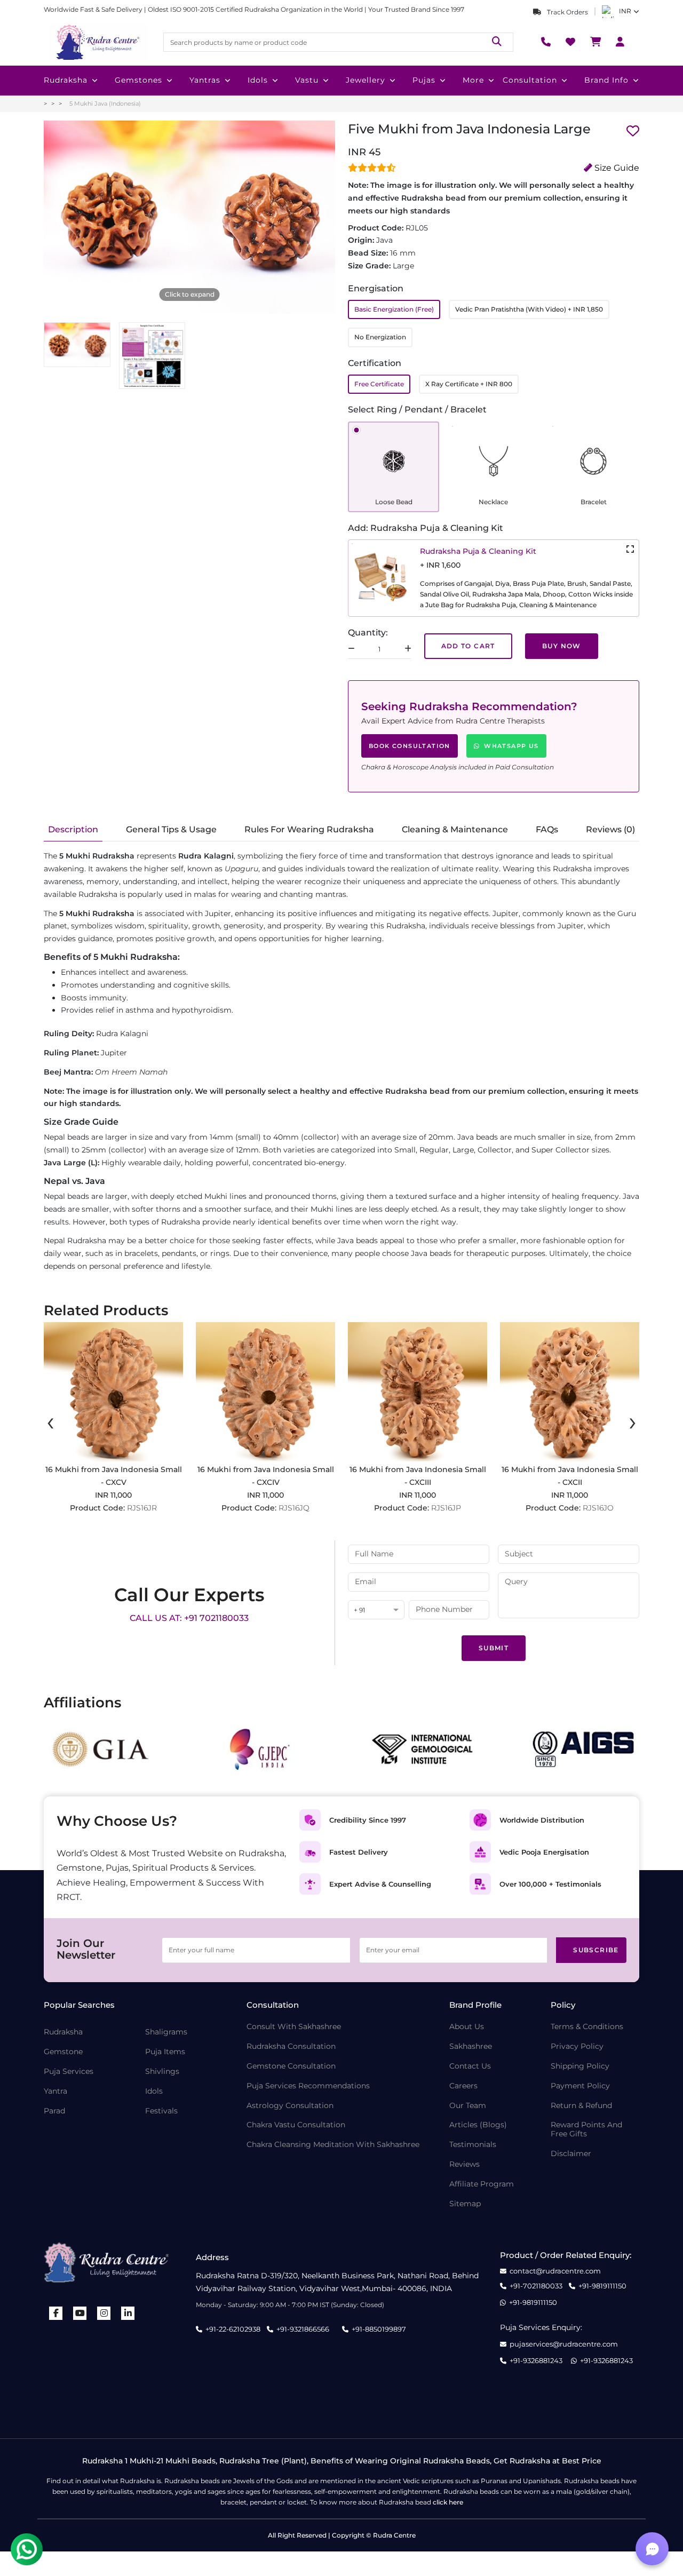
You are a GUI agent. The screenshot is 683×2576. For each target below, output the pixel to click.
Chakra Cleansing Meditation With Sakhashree (333, 2145)
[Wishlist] (570, 42)
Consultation (530, 80)
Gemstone (63, 2052)
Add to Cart (468, 646)
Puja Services (69, 2072)
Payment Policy (580, 2086)
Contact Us (470, 2066)
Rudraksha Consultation (291, 2046)
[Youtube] (80, 2313)
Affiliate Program (482, 2184)
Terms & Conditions (587, 2027)
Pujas (424, 80)
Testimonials (473, 2145)
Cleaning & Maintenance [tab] (455, 829)
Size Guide (616, 168)
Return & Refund (581, 2106)
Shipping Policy (580, 2066)
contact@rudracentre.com (555, 2271)
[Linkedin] (128, 2313)
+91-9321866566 (303, 2329)
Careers (463, 2086)
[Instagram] (104, 2313)
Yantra (55, 2091)
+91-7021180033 (536, 2286)
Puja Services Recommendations (308, 2086)
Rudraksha (66, 80)
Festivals (161, 2111)
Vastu (307, 80)
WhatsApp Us (511, 746)
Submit (494, 1648)
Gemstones (138, 80)
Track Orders (567, 12)
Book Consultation (410, 746)
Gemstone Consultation (291, 2066)
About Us (467, 2027)
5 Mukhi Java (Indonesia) (105, 104)
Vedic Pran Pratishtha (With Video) (529, 309)
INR (625, 11)
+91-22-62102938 (233, 2329)
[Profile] (620, 42)
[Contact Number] (546, 42)
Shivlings (162, 2072)
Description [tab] (73, 829)
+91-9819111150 (602, 2286)
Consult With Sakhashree (294, 2027)
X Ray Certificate (469, 384)
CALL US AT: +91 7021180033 (189, 1618)
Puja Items (165, 2052)
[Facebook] (56, 2313)
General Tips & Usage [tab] (171, 829)
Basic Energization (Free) (394, 309)
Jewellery (366, 80)
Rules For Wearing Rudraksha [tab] (309, 829)
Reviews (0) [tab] (610, 829)
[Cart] (595, 42)
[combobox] (376, 1611)
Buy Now (562, 646)
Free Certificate (379, 384)
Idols (258, 80)
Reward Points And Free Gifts (586, 2129)
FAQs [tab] (547, 829)
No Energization (380, 337)
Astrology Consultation (290, 2106)
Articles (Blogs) (478, 2125)
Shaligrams (166, 2032)
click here (448, 2502)
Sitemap (465, 2204)
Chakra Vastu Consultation (296, 2125)
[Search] (497, 42)
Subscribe (596, 1950)
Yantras (205, 80)
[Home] (97, 42)
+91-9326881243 (536, 2361)
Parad (54, 2111)
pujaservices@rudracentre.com (564, 2344)
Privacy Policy (577, 2046)
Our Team (468, 2106)
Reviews (464, 2164)
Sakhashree (471, 2046)
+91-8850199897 (379, 2329)
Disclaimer (571, 2154)
